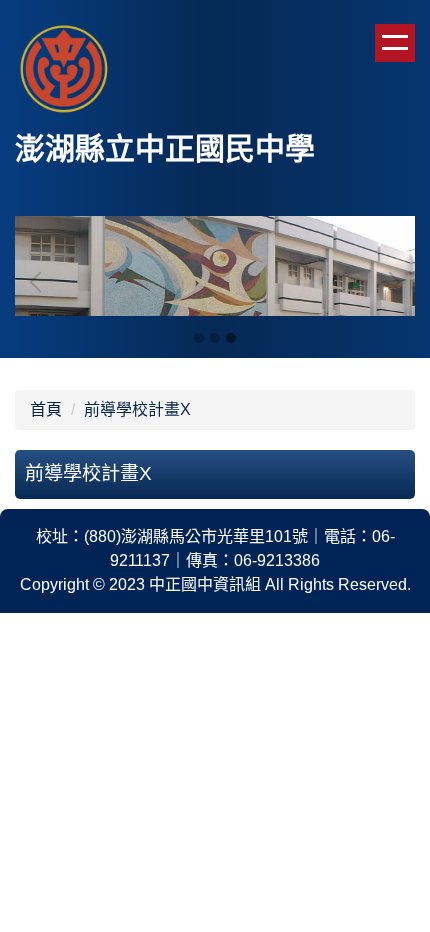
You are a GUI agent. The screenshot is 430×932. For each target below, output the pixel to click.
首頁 (46, 409)
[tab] (199, 338)
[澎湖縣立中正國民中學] (65, 71)
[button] (40, 282)
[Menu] (395, 43)
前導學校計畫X (137, 409)
